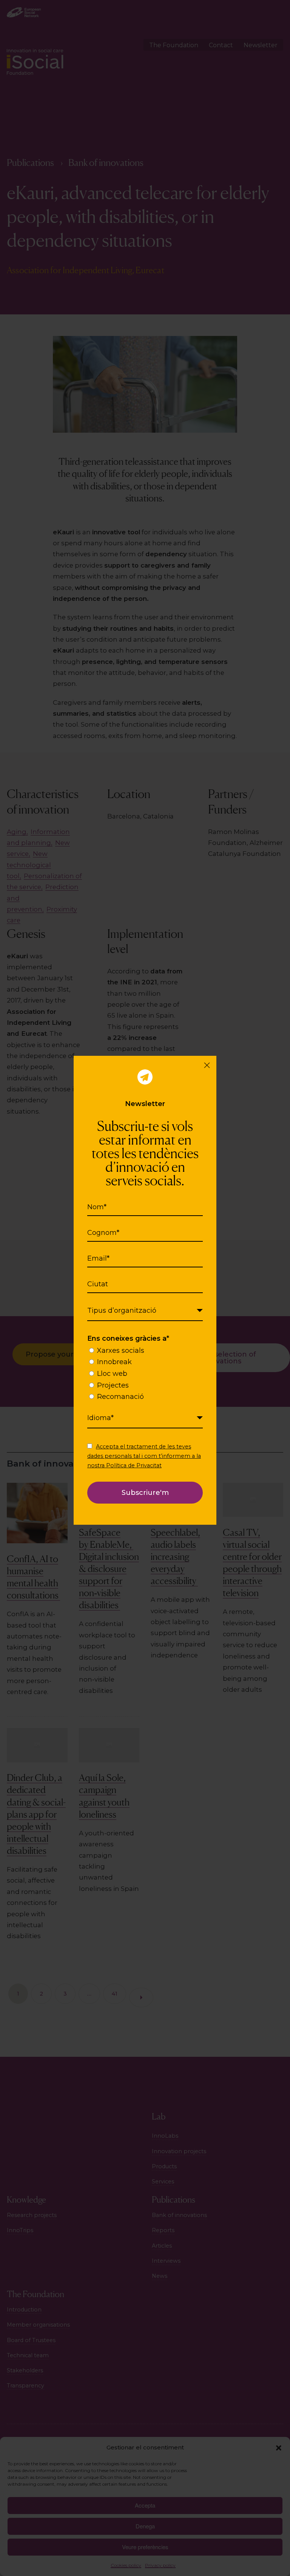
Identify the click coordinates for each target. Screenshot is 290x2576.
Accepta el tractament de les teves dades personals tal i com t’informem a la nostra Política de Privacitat (144, 1456)
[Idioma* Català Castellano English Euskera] (145, 1418)
